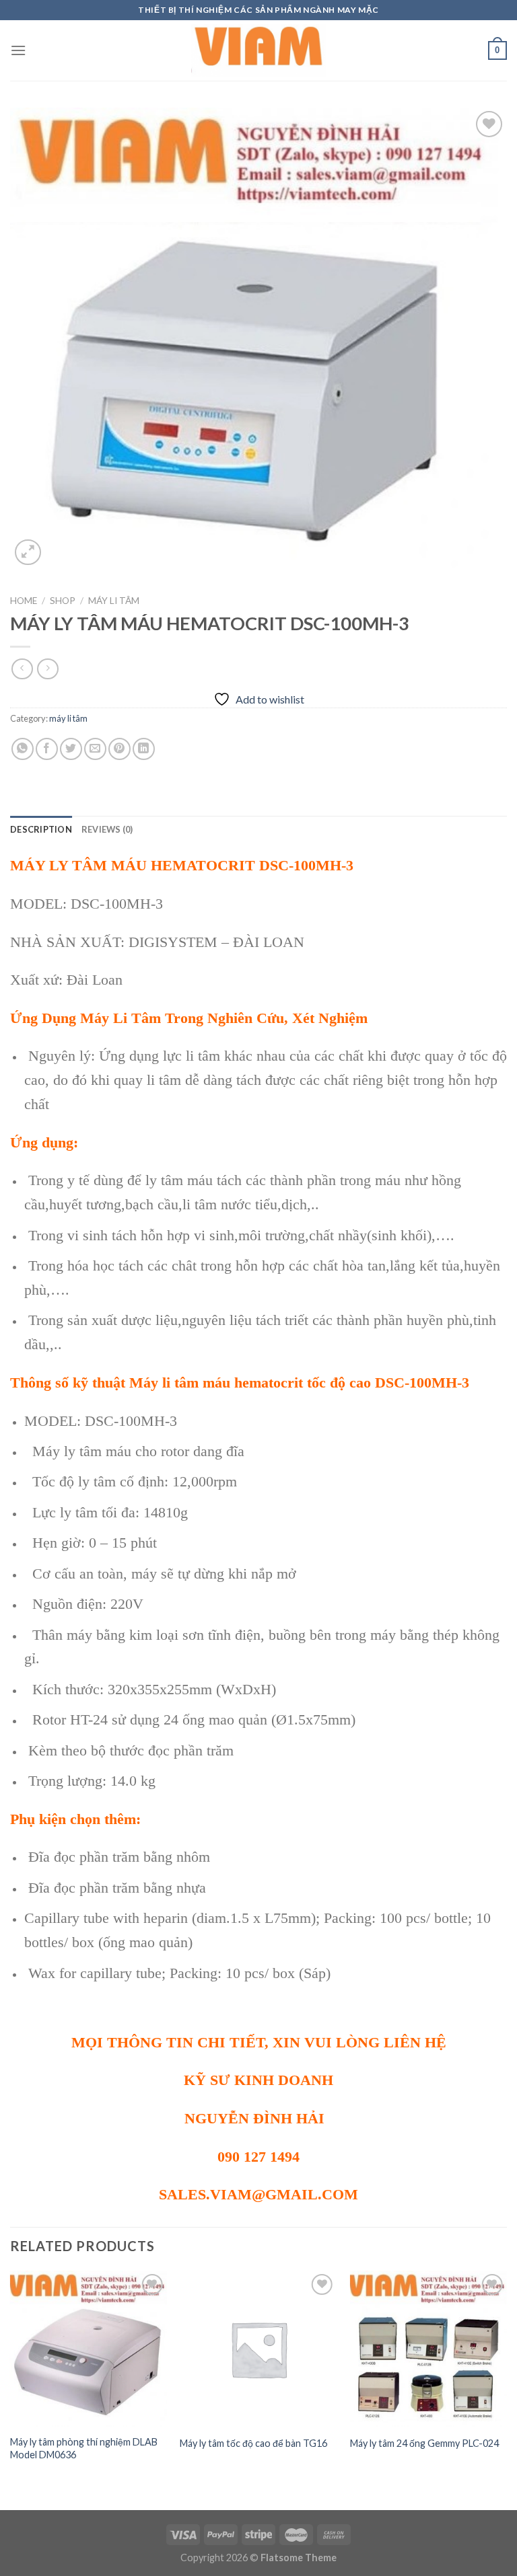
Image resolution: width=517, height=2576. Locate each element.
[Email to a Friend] (95, 749)
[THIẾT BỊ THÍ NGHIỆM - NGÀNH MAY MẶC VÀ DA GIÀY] (258, 50)
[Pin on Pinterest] (119, 749)
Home (24, 601)
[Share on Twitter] (71, 749)
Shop (63, 601)
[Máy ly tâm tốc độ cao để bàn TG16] (258, 2349)
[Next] (506, 2379)
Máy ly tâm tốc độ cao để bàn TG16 (253, 2443)
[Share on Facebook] (47, 749)
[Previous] (11, 2379)
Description (41, 829)
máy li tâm (114, 601)
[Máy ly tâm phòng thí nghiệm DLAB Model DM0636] (89, 2349)
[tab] (41, 829)
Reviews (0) (107, 829)
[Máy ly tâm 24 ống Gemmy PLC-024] (428, 2349)
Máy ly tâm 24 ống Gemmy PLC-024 (424, 2443)
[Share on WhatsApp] (23, 749)
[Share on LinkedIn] (144, 749)
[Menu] (18, 50)
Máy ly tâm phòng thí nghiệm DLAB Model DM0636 (84, 2448)
